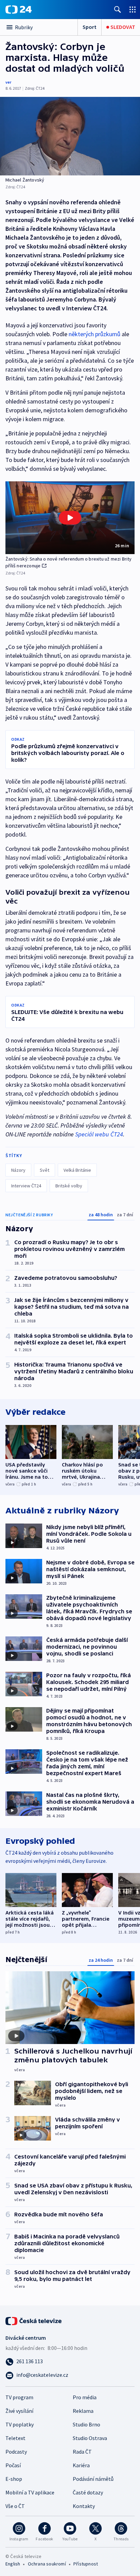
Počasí (13, 2465)
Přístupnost (86, 2564)
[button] (70, 518)
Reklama (83, 2411)
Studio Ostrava (90, 2438)
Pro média (85, 2397)
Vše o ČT (15, 2506)
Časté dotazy (88, 2492)
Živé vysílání (19, 2411)
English (13, 2564)
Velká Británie (77, 1170)
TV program (19, 2397)
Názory (18, 1170)
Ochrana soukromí (47, 2564)
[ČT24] (19, 10)
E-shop (14, 2479)
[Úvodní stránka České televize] (34, 2320)
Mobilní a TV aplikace (30, 2492)
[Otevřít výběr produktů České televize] (133, 9)
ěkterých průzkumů (96, 334)
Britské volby (69, 1186)
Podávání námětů (93, 2479)
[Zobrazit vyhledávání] (118, 9)
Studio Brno (86, 2424)
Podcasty (16, 2452)
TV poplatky (20, 2424)
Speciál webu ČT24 (99, 1134)
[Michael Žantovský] (70, 136)
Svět (45, 1170)
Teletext (15, 2438)
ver (8, 82)
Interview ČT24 (26, 1186)
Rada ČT (82, 2452)
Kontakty (84, 2506)
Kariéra (81, 2465)
